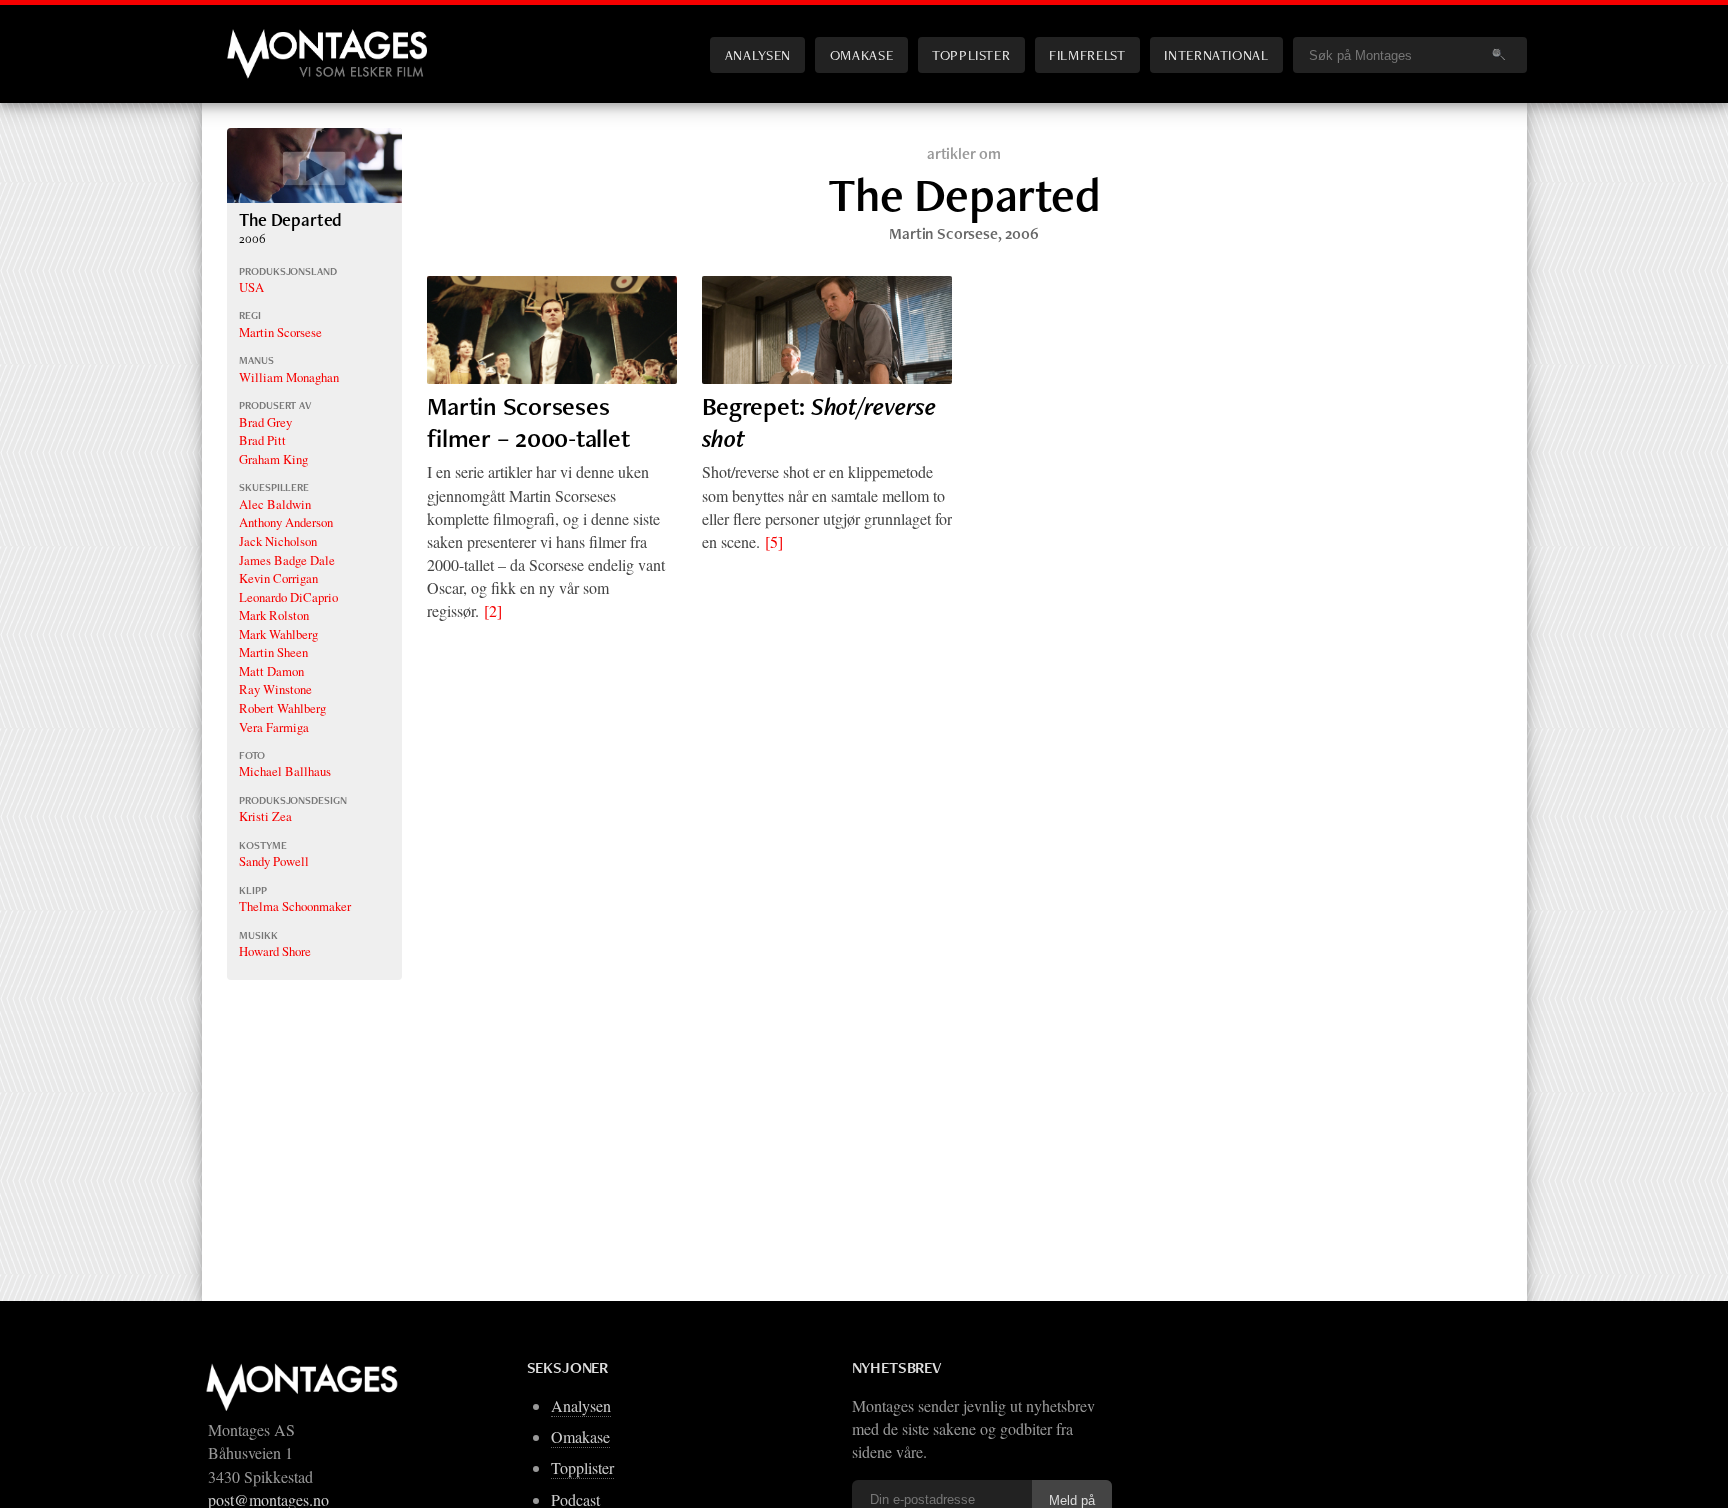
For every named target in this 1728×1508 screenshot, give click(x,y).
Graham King (273, 459)
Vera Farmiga (274, 727)
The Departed (290, 219)
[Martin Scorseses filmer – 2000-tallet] (552, 330)
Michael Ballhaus (285, 771)
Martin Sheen (273, 652)
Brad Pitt (262, 440)
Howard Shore (275, 951)
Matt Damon (271, 671)
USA (251, 287)
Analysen (758, 54)
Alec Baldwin (275, 504)
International (1216, 54)
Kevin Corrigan (278, 578)
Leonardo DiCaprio (288, 597)
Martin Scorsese (280, 332)
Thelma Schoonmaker (295, 906)
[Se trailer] (314, 196)
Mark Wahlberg (278, 634)
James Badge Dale (287, 560)
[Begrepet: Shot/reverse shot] (827, 330)
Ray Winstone (275, 689)
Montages (260, 39)
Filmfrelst (1087, 54)
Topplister (971, 54)
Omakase (861, 54)
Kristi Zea (265, 816)
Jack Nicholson (278, 541)
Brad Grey (265, 422)
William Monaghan (289, 377)
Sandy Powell (274, 861)
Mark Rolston (274, 615)
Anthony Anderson (286, 522)
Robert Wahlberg (282, 708)
